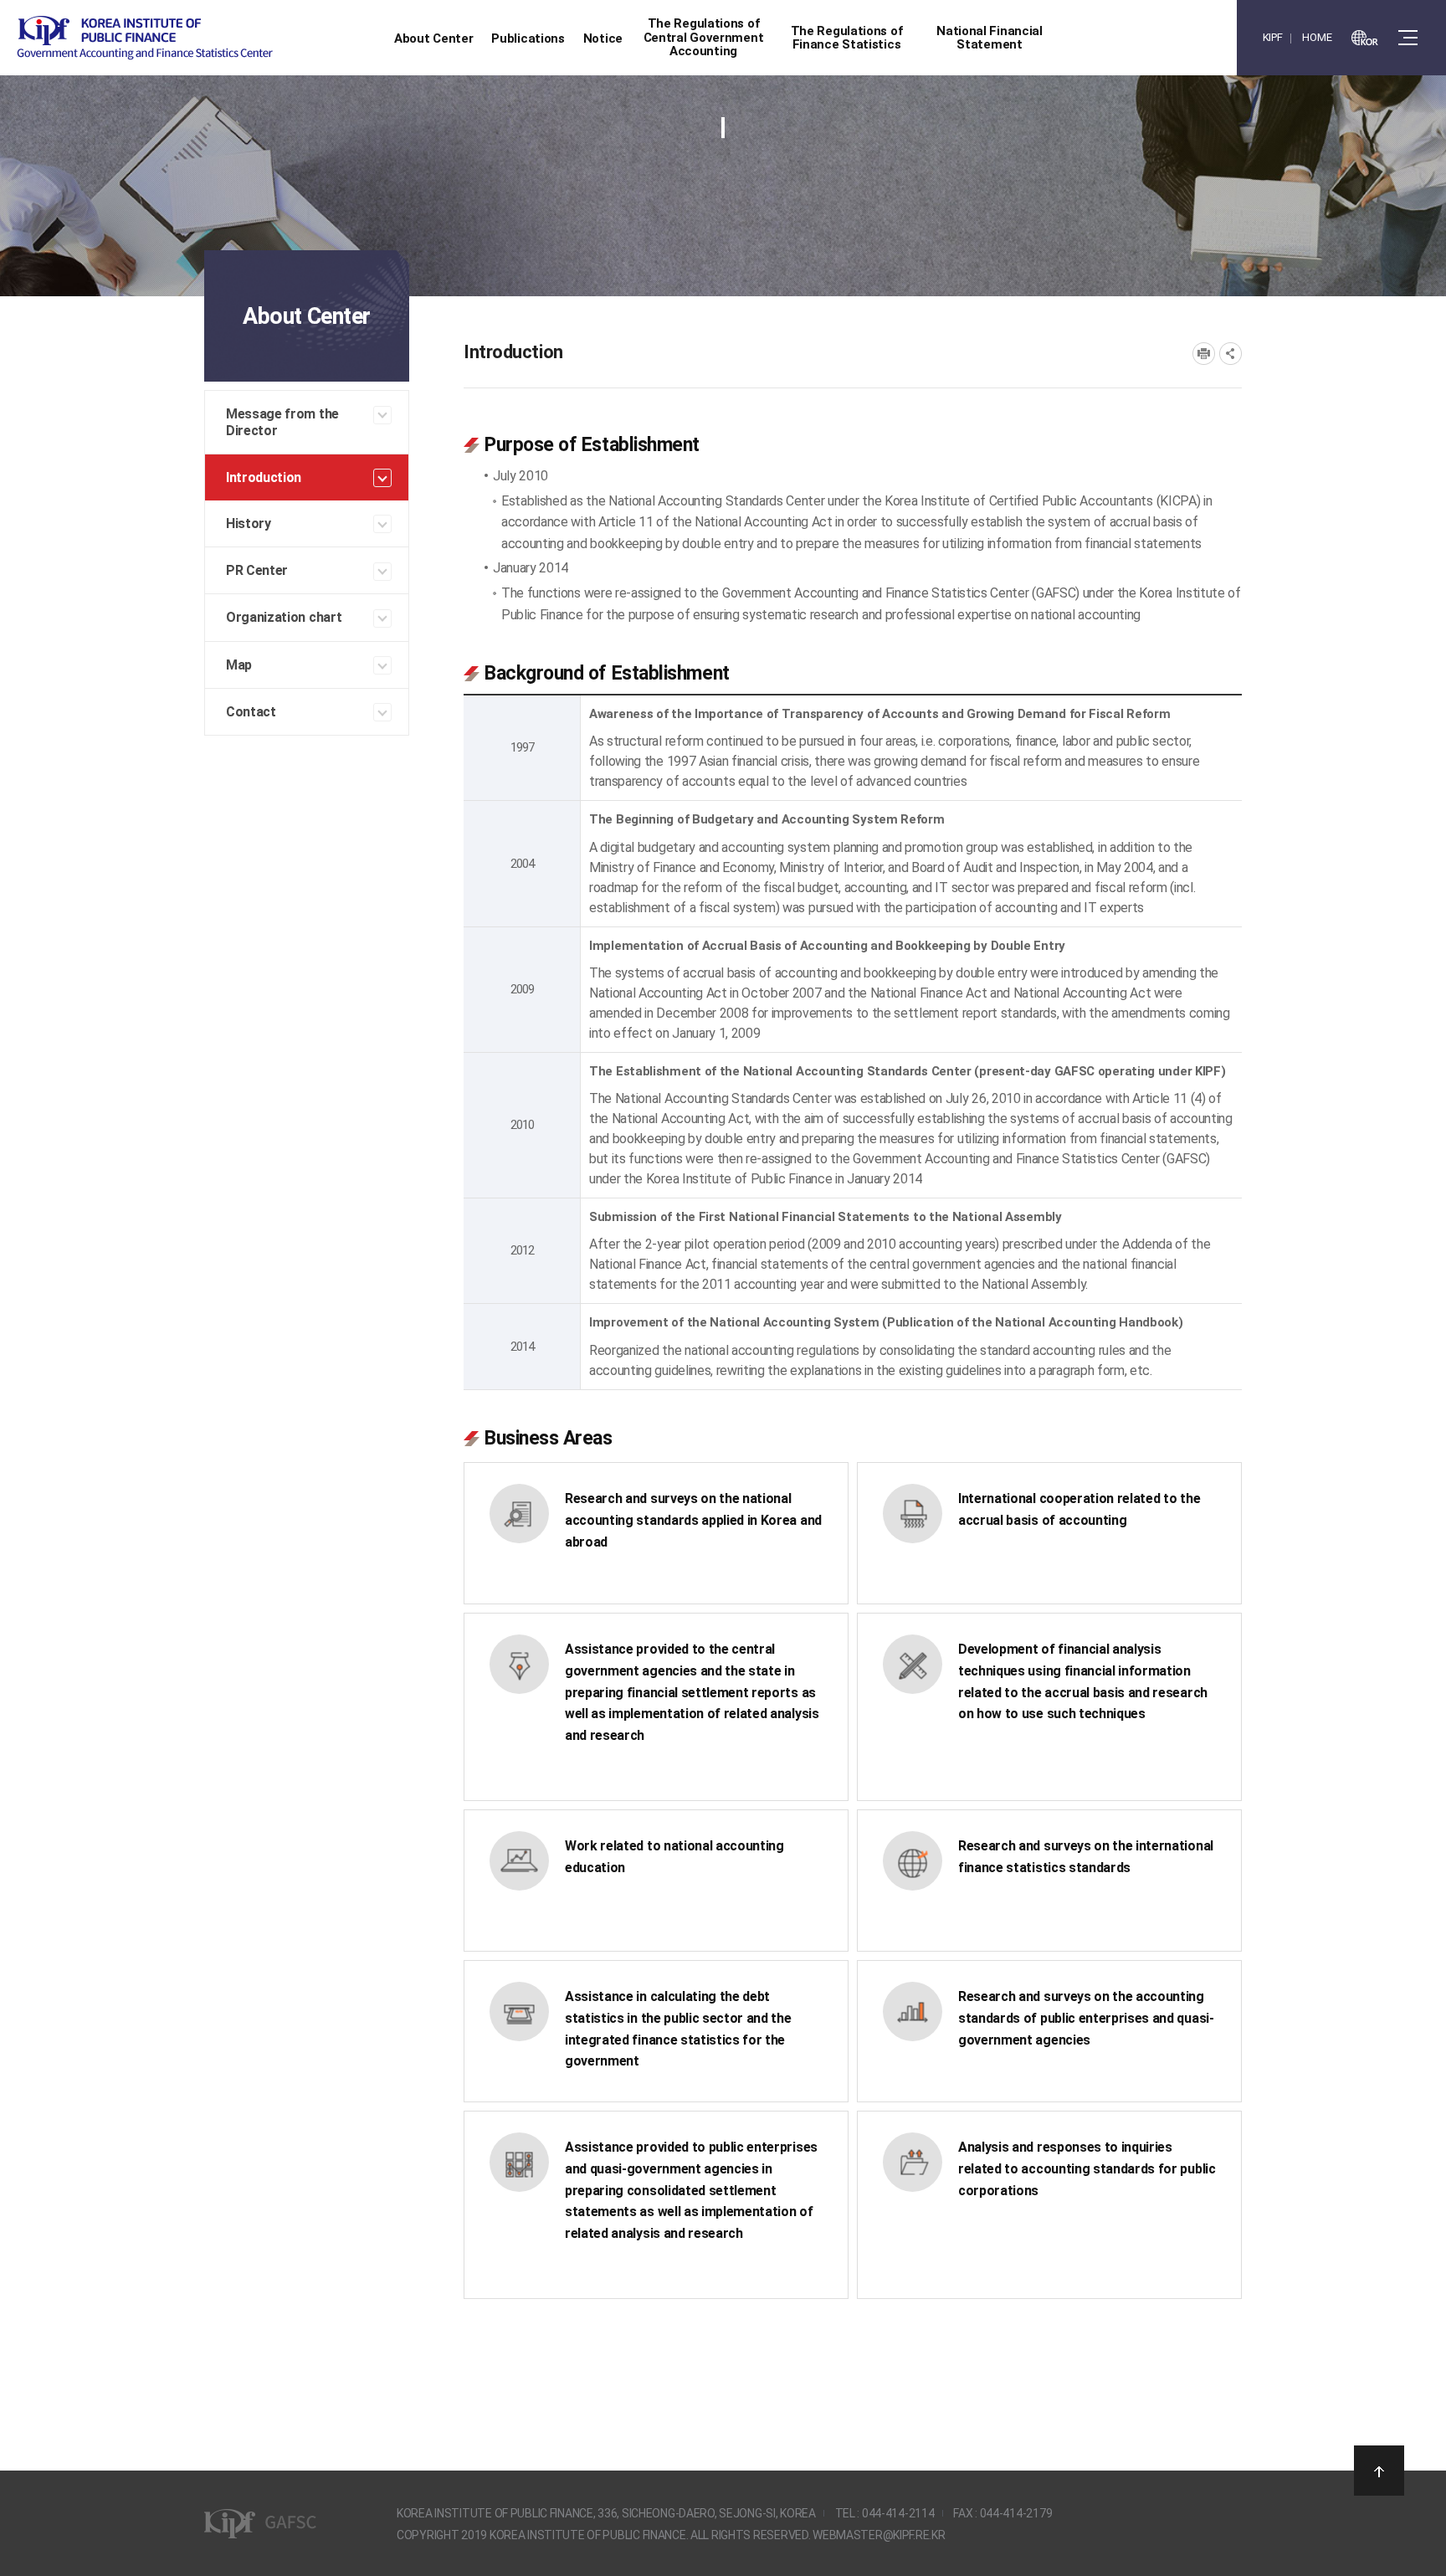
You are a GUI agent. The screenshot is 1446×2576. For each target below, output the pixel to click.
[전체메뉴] (1408, 38)
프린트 (1204, 354)
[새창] (1365, 38)
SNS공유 (1231, 354)
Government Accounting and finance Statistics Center (145, 38)
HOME (1317, 37)
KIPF (1273, 37)
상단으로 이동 (1379, 2471)
